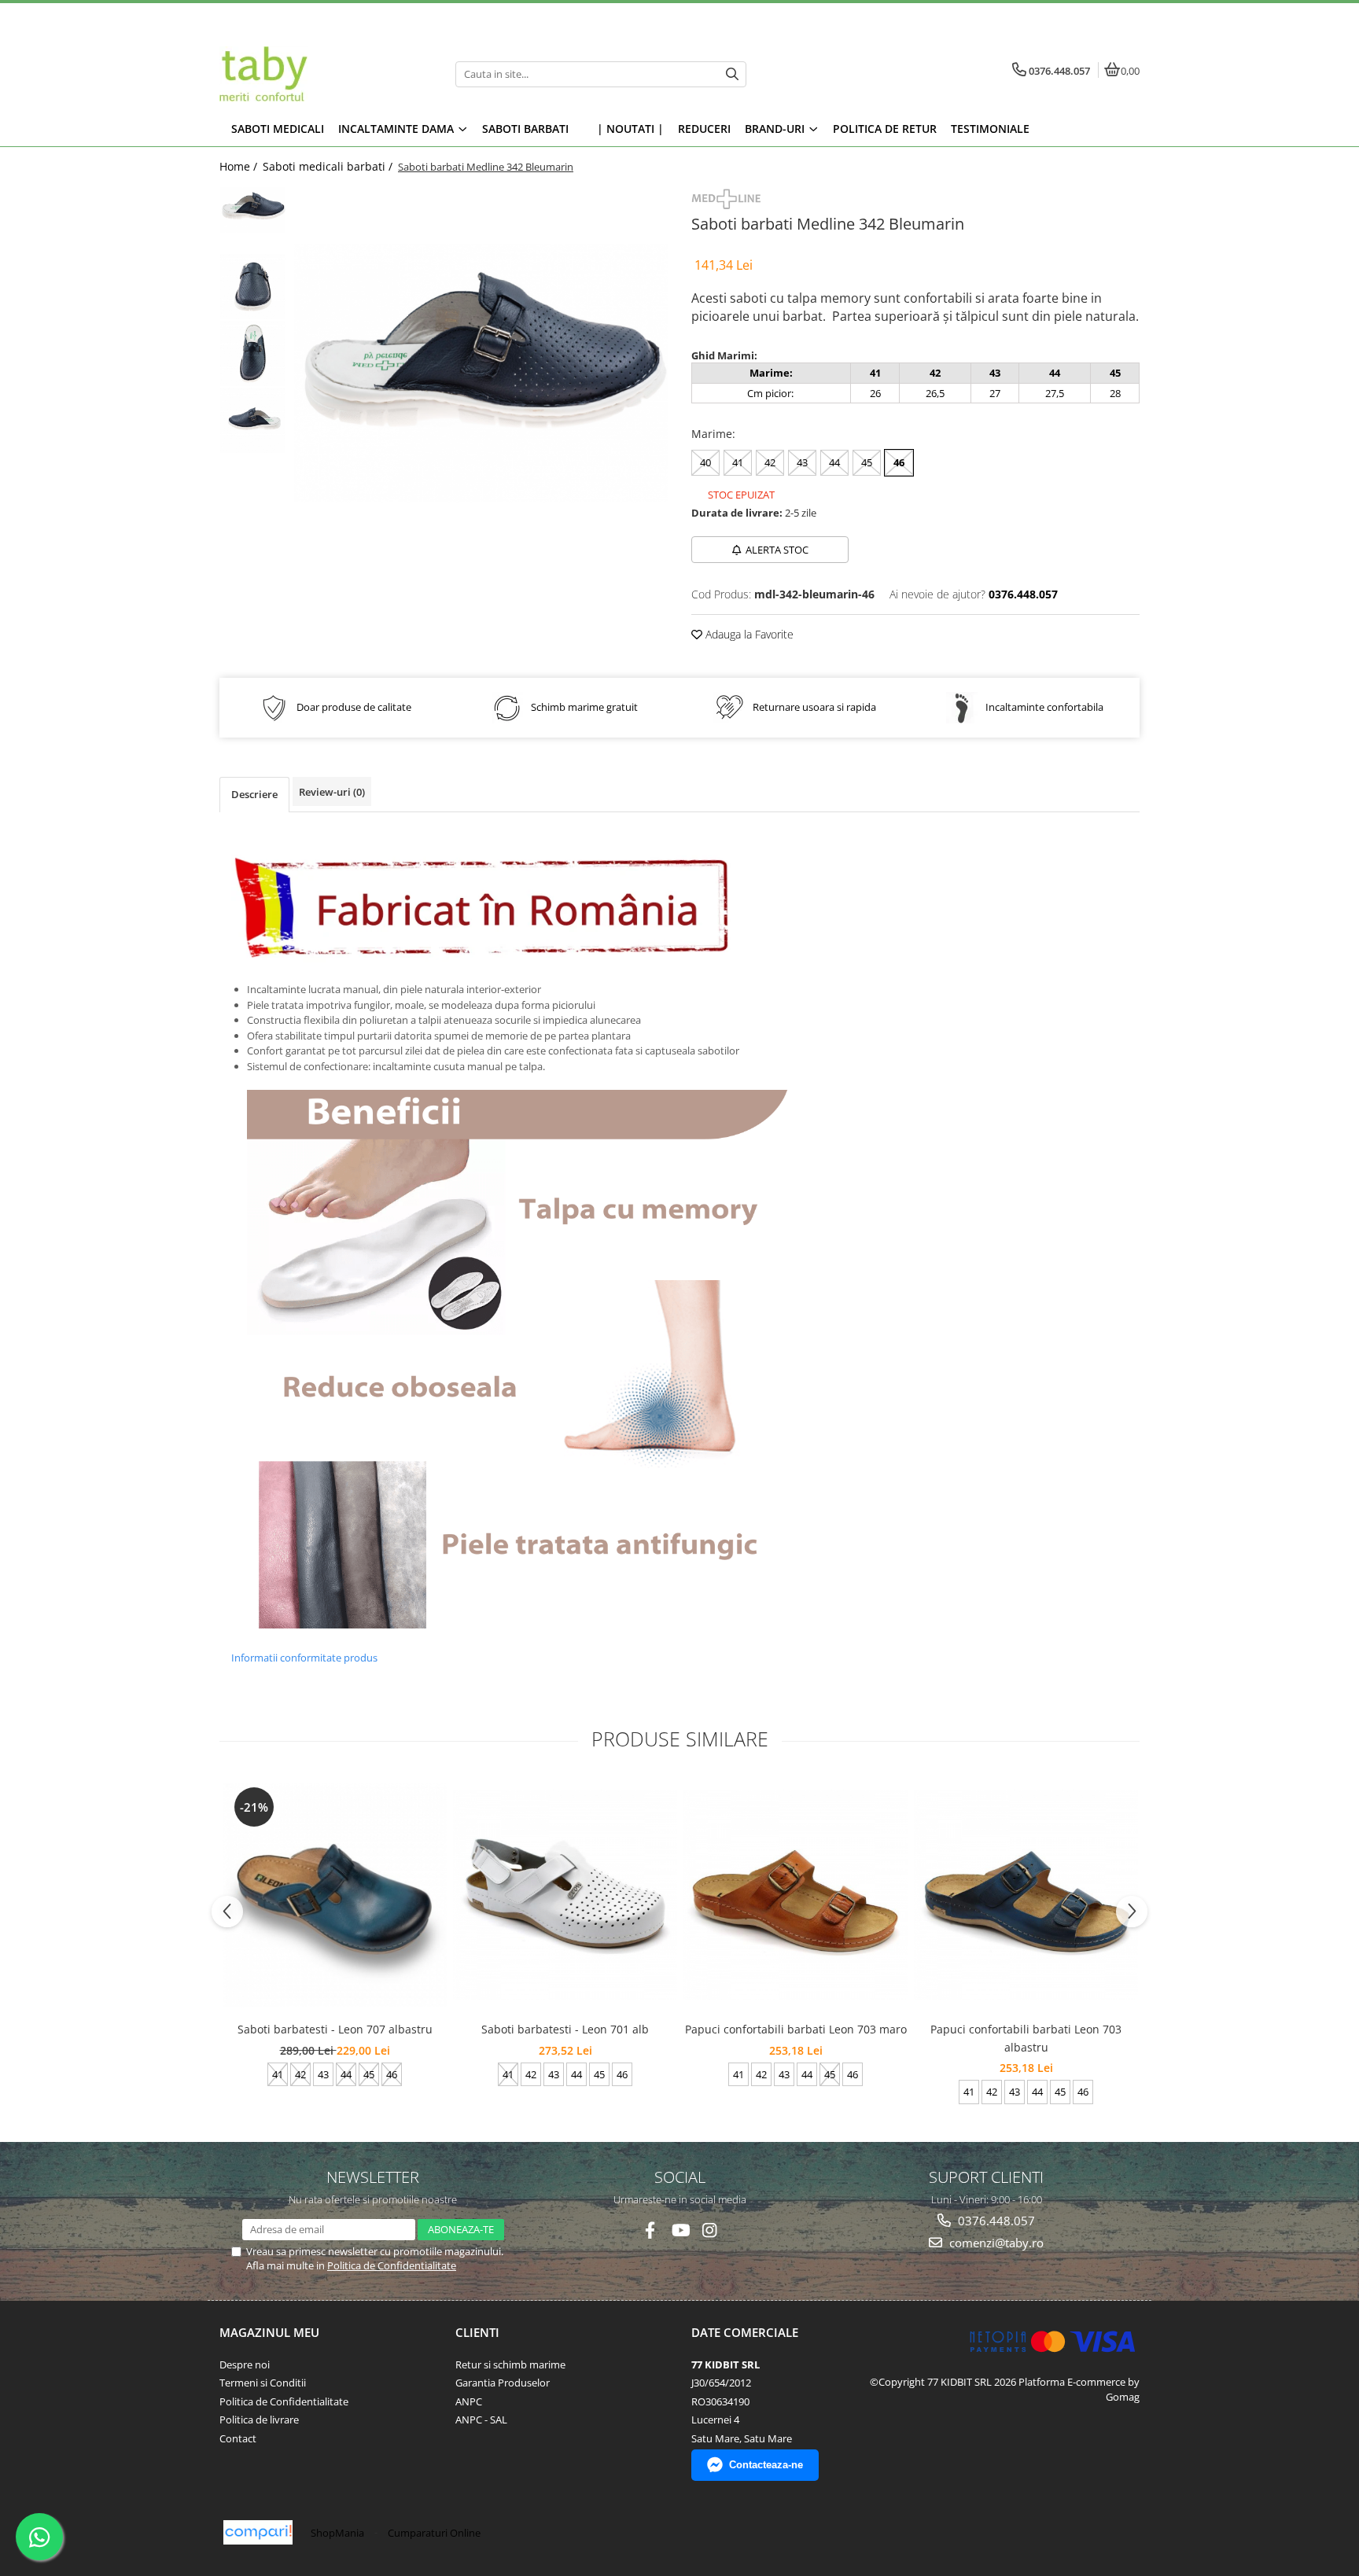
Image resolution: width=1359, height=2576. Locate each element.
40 (705, 462)
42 (770, 462)
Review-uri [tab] (332, 792)
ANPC (469, 2401)
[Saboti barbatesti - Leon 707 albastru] (335, 1895)
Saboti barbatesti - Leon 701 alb (565, 2029)
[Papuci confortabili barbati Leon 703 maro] (796, 1895)
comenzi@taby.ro (995, 2243)
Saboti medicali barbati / (329, 166)
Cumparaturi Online (434, 2533)
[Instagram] (710, 2230)
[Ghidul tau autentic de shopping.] (258, 2532)
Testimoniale (990, 129)
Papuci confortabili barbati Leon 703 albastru (1026, 2038)
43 (802, 462)
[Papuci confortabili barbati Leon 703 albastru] (1026, 1895)
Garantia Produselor (503, 2383)
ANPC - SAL (481, 2420)
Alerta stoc (777, 550)
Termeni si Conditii (263, 2383)
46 (899, 462)
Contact (238, 2438)
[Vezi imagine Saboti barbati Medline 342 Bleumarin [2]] (253, 353)
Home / (240, 166)
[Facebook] (650, 2230)
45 (867, 462)
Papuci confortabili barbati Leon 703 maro (796, 2029)
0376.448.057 (995, 2221)
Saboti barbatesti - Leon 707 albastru (335, 2029)
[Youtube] (680, 2230)
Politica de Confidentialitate (392, 2265)
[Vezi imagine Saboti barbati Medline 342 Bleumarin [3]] (253, 420)
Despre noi (245, 2364)
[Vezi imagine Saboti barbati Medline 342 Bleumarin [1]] (253, 287)
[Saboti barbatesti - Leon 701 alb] (565, 1895)
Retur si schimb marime (510, 2364)
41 (738, 462)
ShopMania (337, 2533)
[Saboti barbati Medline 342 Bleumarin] (481, 373)
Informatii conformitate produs (304, 1658)
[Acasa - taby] (318, 74)
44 (834, 462)
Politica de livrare (259, 2420)
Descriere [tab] (254, 794)
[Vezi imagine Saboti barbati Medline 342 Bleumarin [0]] (253, 210)
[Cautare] (732, 74)
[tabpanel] (481, 373)
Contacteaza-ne (766, 2465)
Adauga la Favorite (748, 634)
